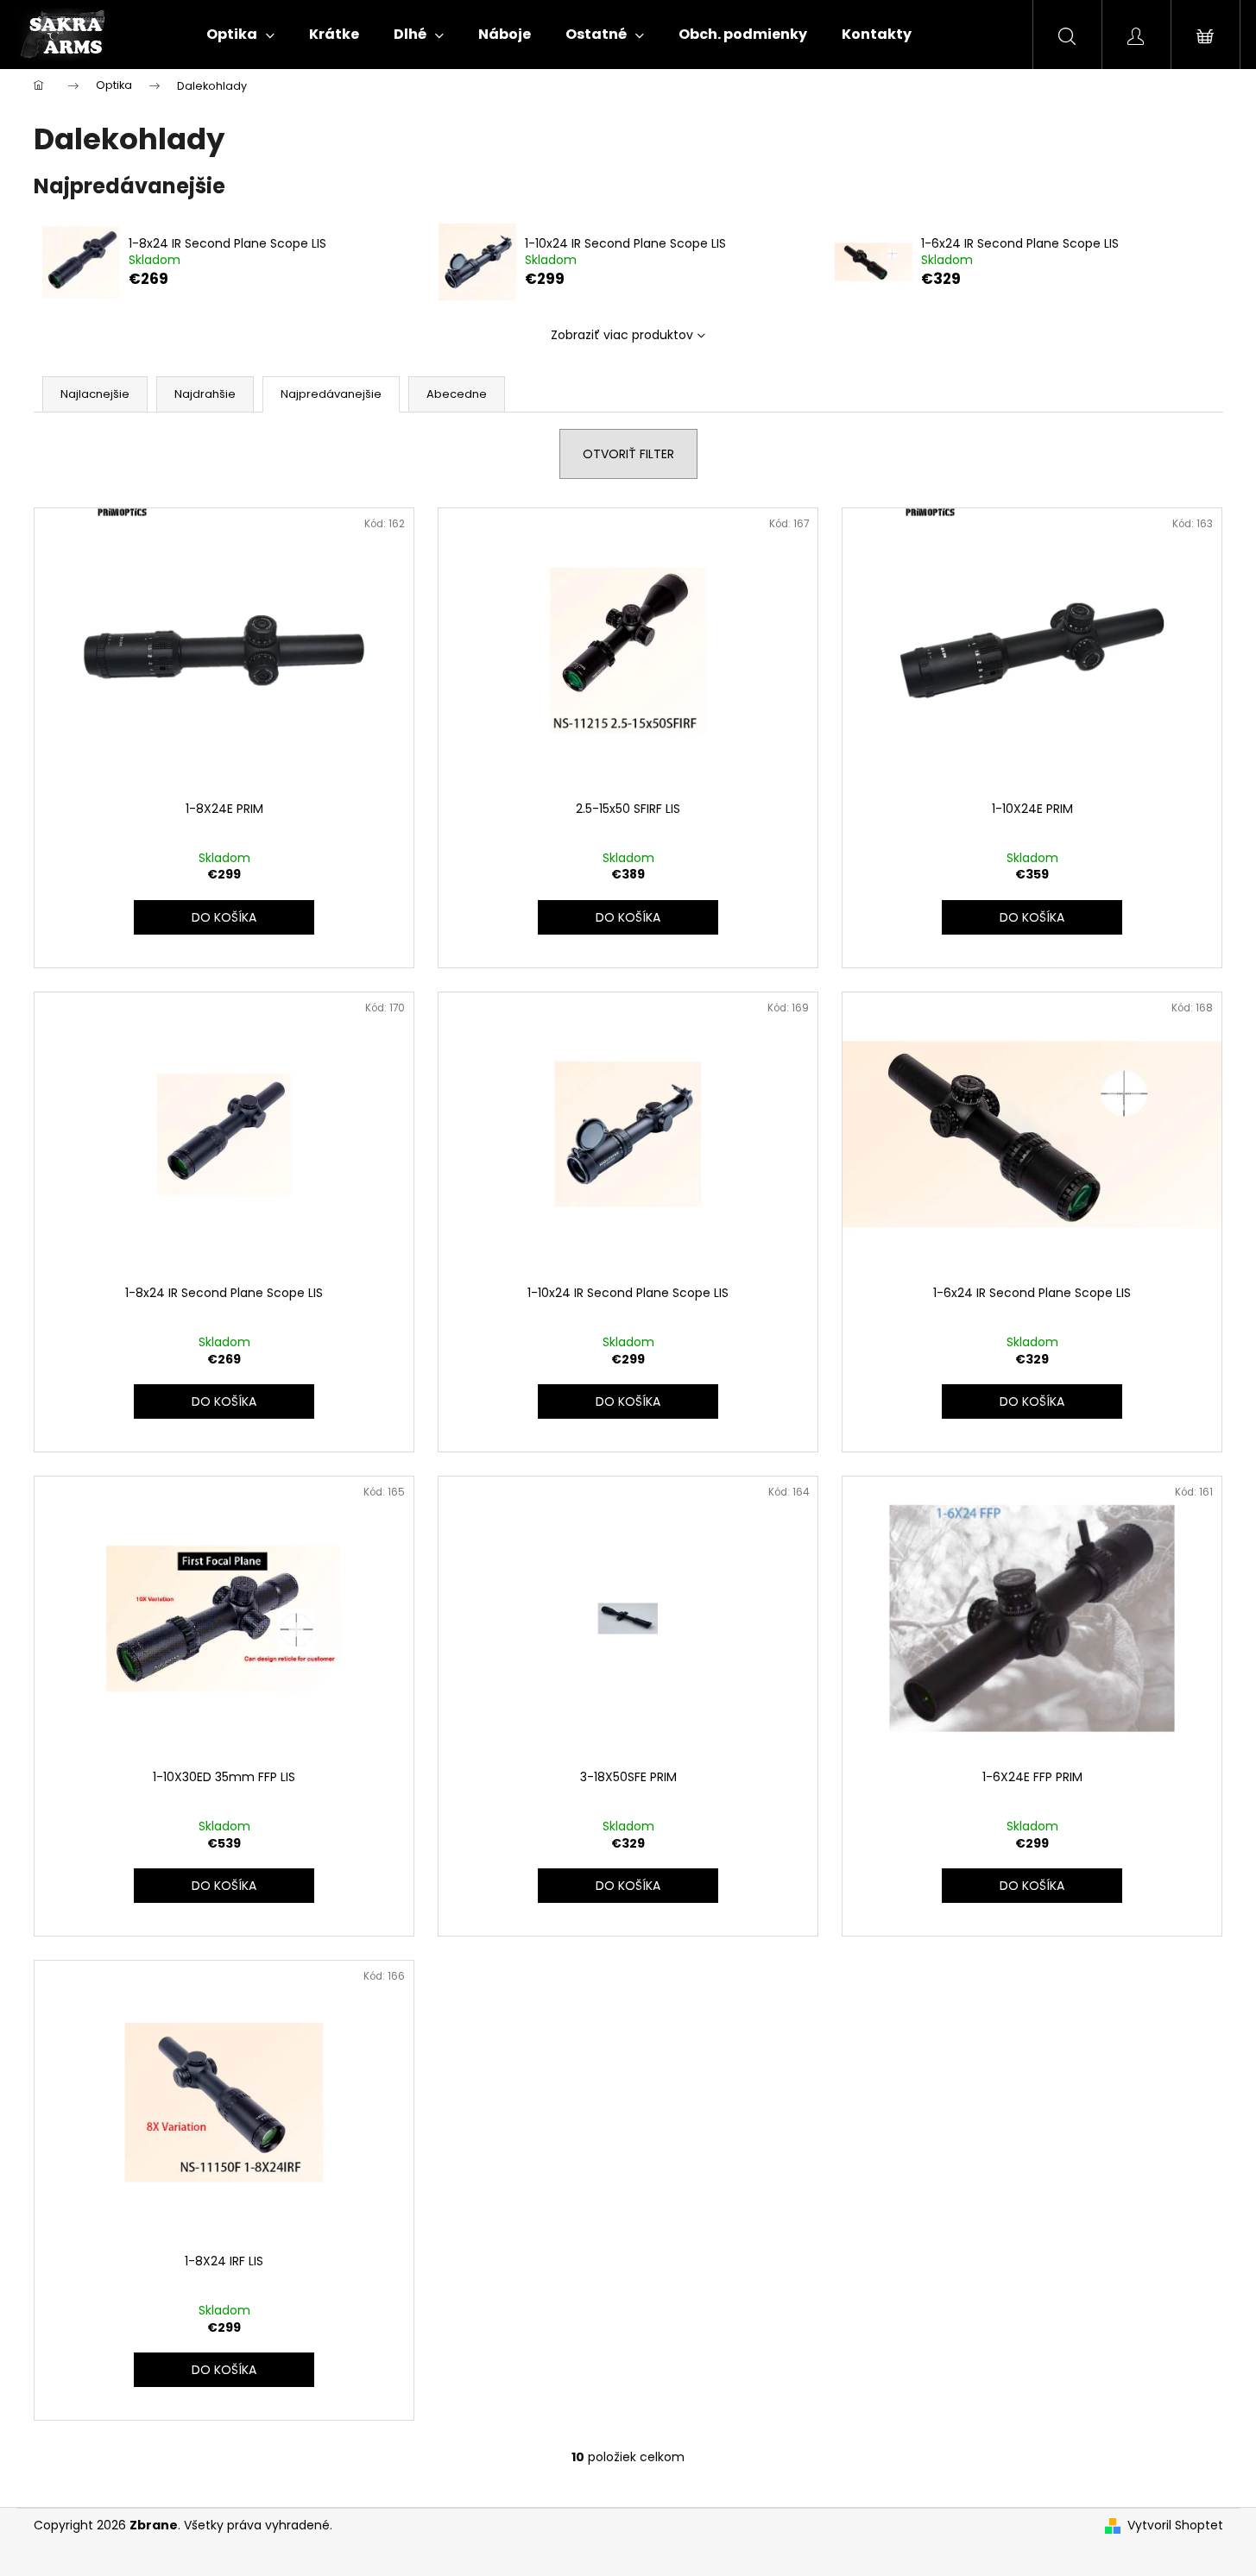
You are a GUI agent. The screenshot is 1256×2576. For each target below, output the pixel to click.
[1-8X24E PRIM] (224, 651)
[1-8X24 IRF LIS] (224, 2103)
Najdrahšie (205, 394)
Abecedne (457, 394)
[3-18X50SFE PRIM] (628, 1619)
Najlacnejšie (95, 394)
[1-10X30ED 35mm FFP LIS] (224, 1619)
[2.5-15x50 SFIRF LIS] (628, 651)
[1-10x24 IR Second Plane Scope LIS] (628, 1135)
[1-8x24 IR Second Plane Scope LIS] (224, 1135)
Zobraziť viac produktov (622, 335)
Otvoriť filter (628, 454)
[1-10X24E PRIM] (1032, 651)
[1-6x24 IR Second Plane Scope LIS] (1032, 1135)
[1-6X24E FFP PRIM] (1032, 1619)
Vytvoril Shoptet (1175, 2526)
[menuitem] (240, 35)
